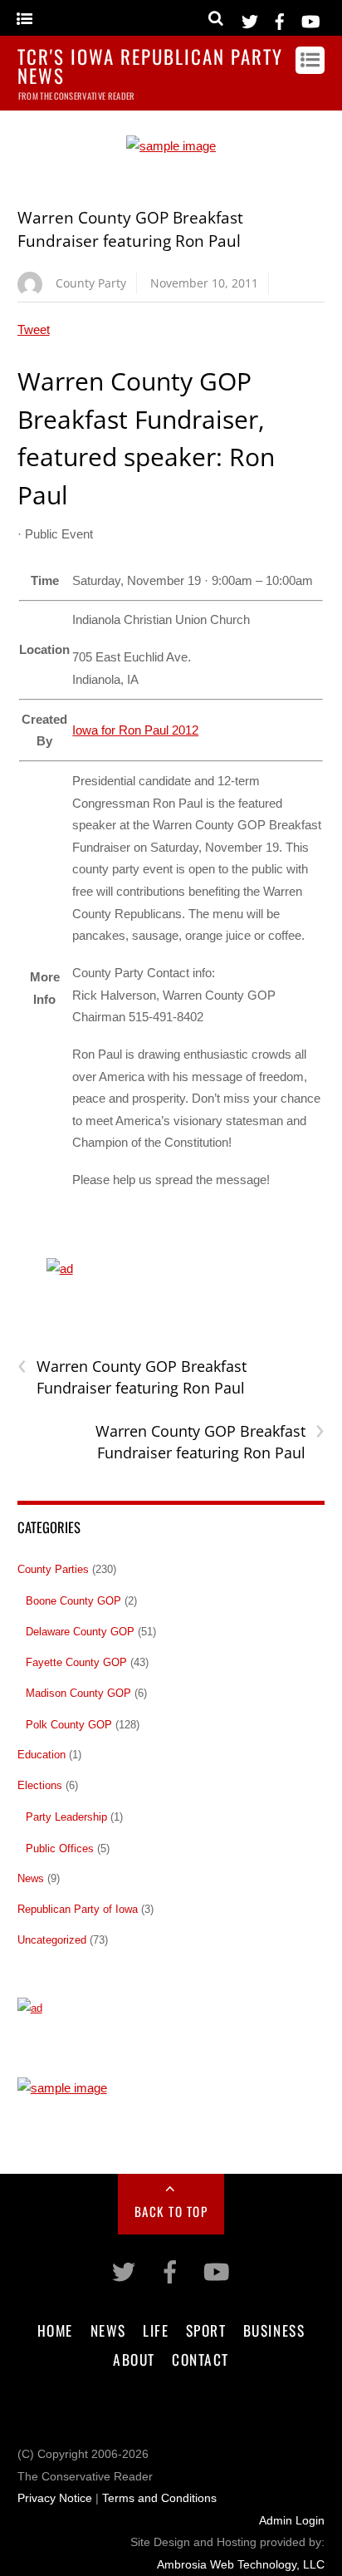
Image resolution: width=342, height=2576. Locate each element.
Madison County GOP (78, 1693)
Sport (206, 2330)
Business (274, 2330)
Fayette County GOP (76, 1662)
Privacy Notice (55, 2498)
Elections (40, 1785)
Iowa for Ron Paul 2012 (135, 730)
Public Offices (60, 1848)
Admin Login (292, 2521)
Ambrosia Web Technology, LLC (241, 2565)
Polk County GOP (69, 1725)
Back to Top (171, 2211)
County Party (91, 283)
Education (42, 1755)
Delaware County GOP (80, 1632)
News (31, 1878)
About (134, 2359)
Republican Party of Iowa (78, 1909)
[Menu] (24, 20)
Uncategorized (52, 1940)
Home (55, 2330)
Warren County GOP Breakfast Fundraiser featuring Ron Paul (132, 1377)
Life (156, 2330)
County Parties (53, 1569)
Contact (200, 2359)
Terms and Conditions (159, 2498)
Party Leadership (66, 1817)
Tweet (34, 329)
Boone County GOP (73, 1601)
